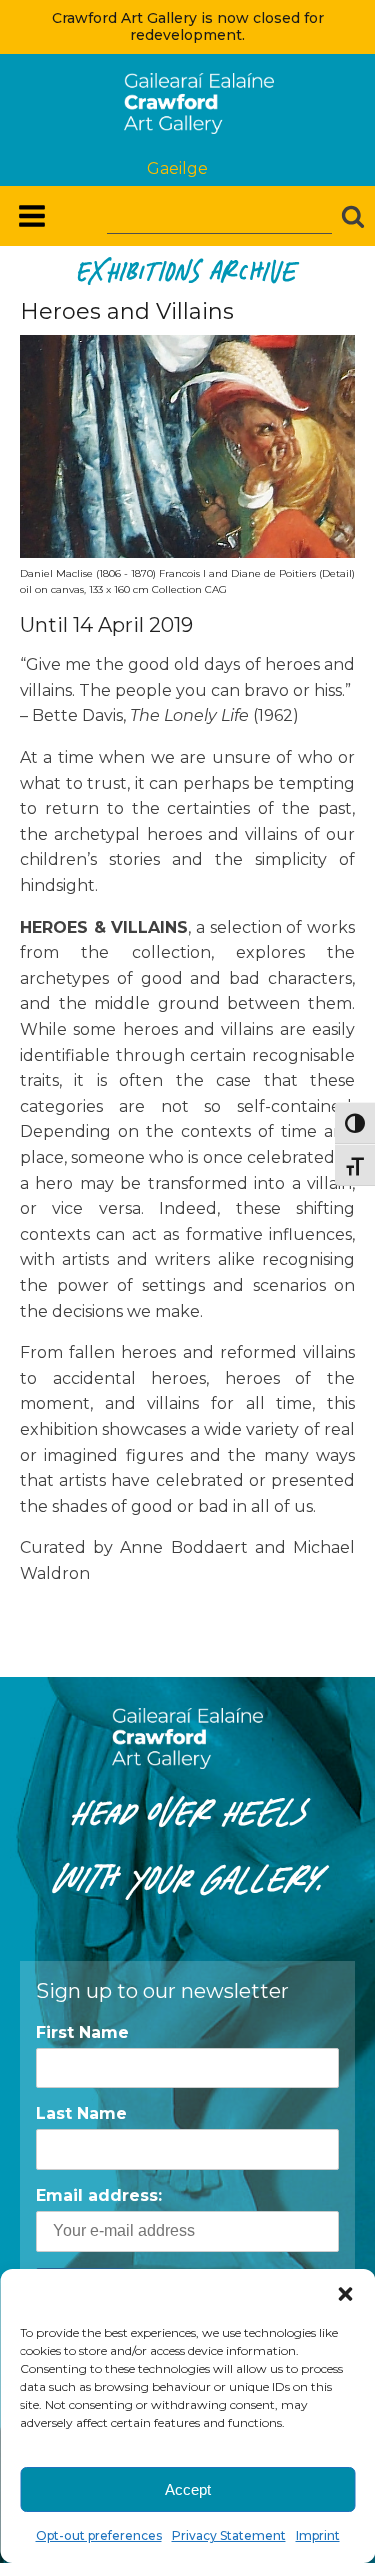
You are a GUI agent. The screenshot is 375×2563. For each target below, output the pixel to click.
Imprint (318, 2535)
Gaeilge (177, 168)
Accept (188, 2489)
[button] (345, 2294)
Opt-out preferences (99, 2535)
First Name (82, 2032)
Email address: (99, 2195)
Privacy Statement (229, 2535)
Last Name (81, 2113)
